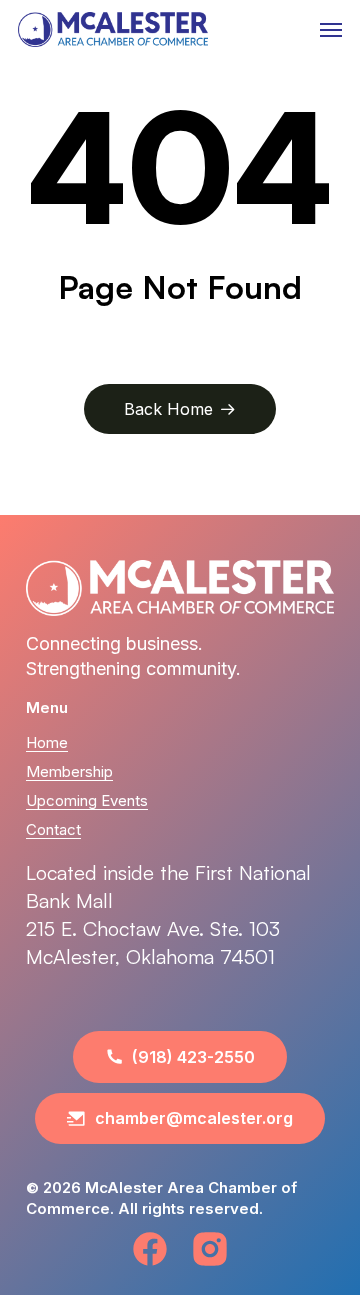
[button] (331, 30)
